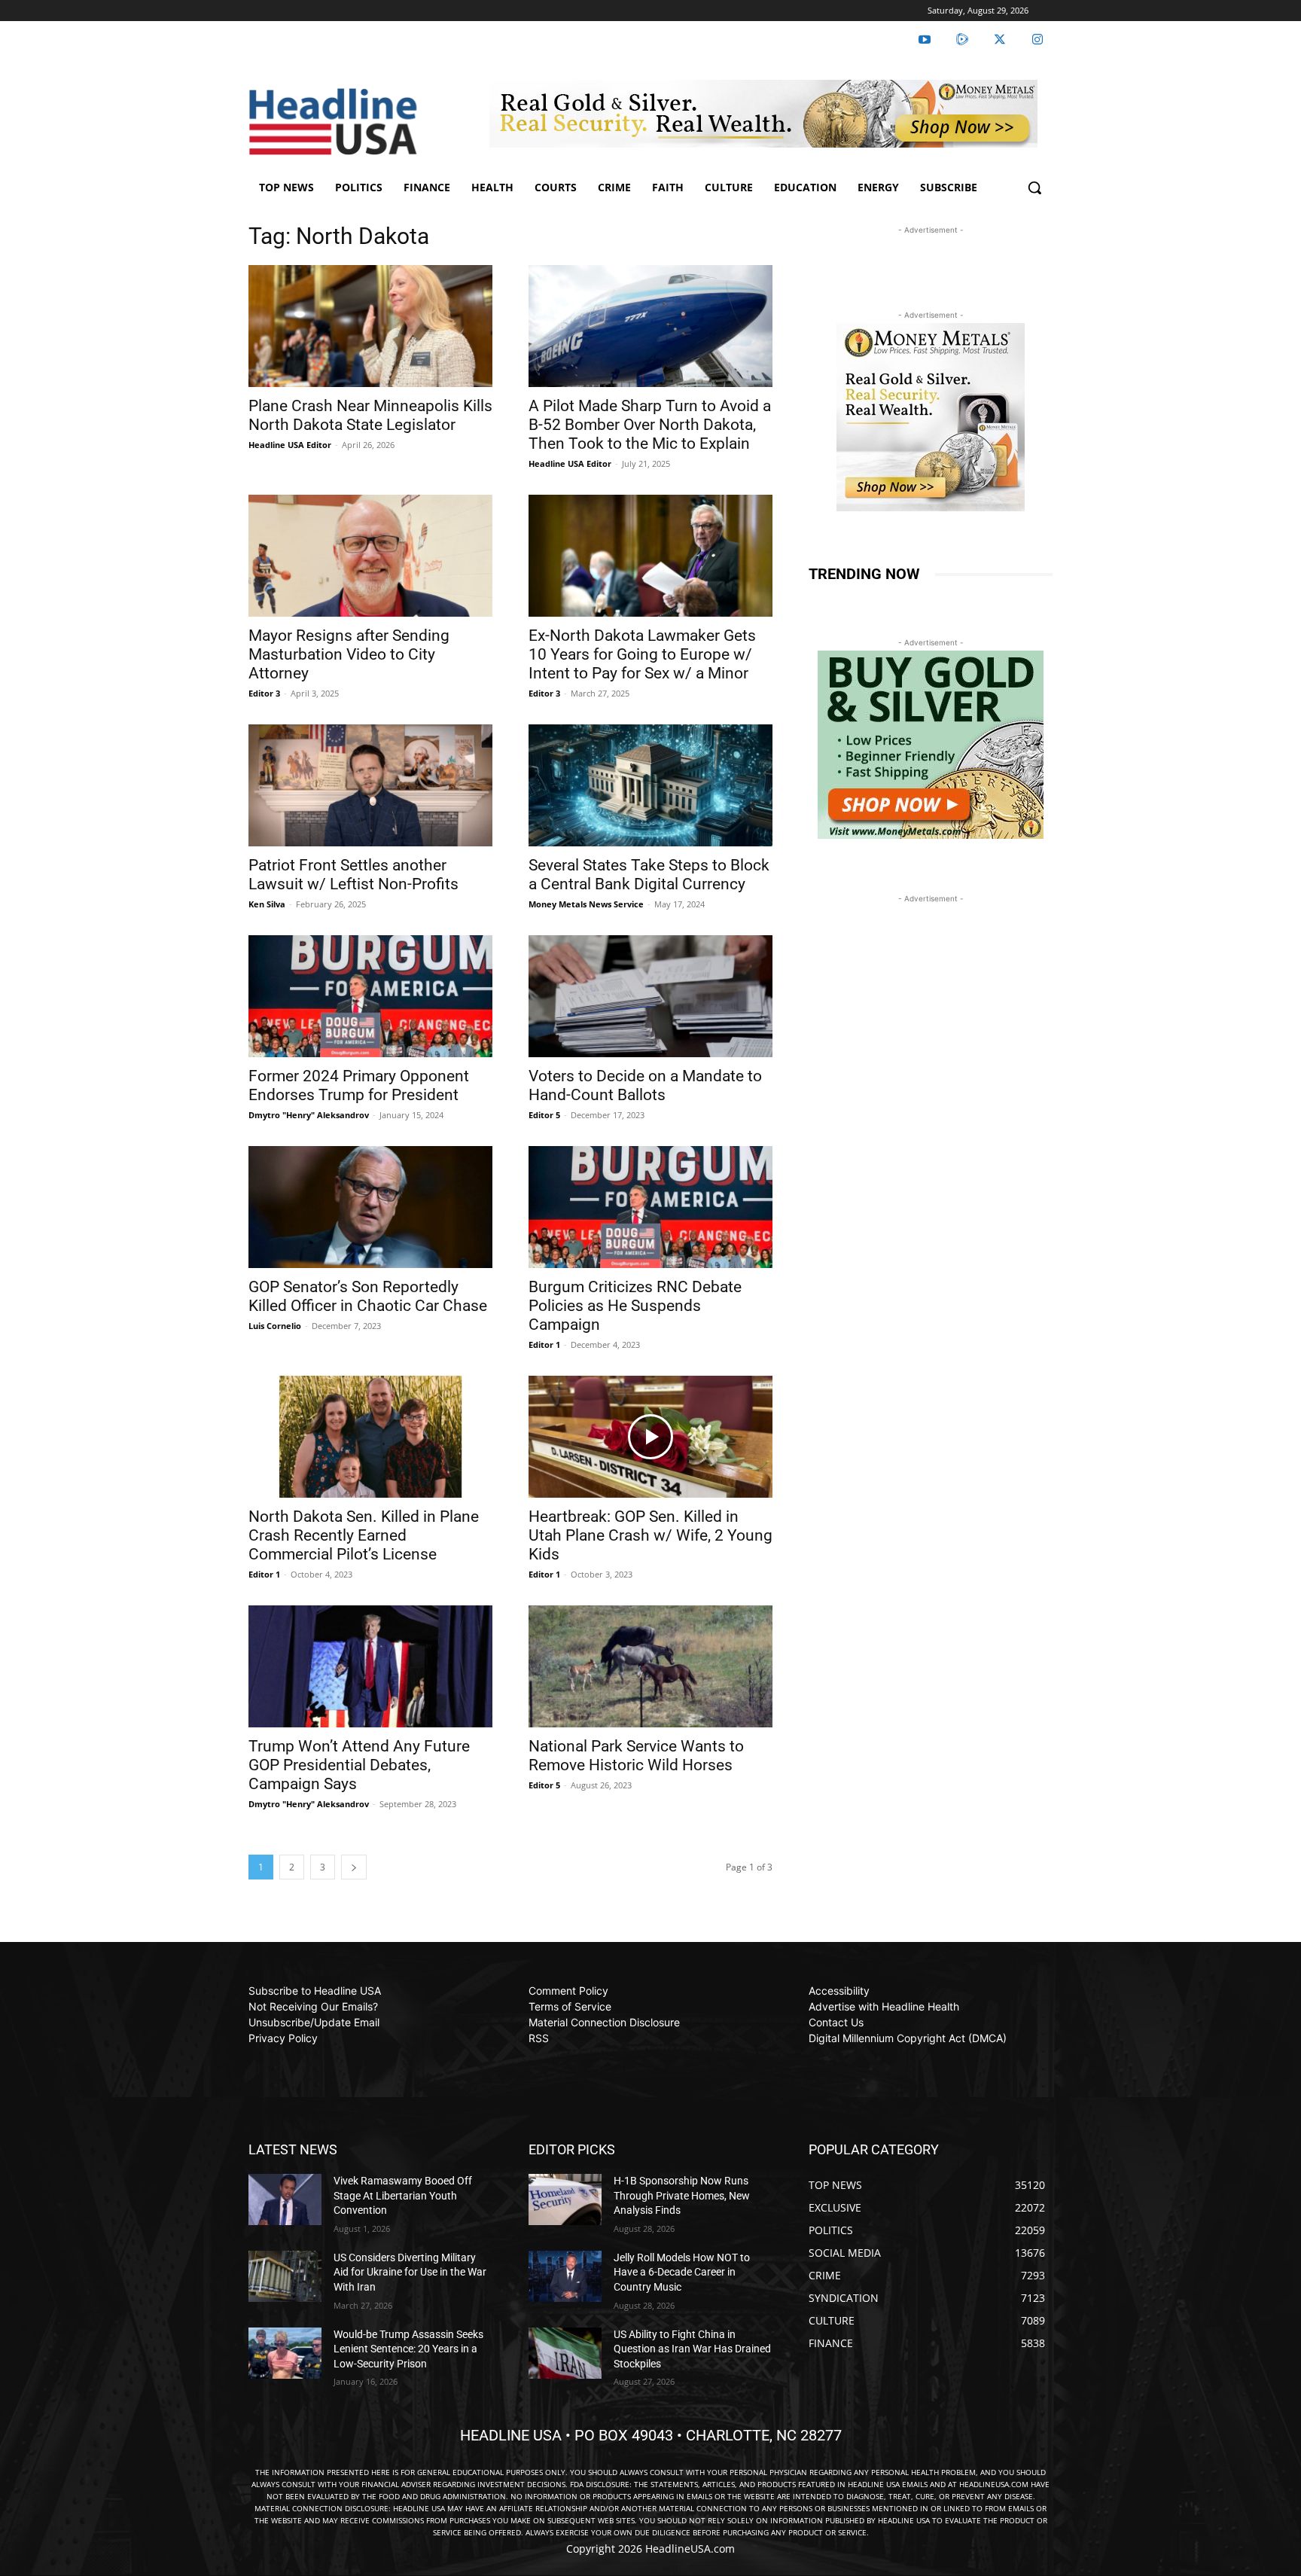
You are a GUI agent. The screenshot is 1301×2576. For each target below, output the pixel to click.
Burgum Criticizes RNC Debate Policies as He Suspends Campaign (635, 1306)
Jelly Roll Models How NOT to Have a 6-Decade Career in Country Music (682, 2272)
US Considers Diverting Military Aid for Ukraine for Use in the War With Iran (410, 2272)
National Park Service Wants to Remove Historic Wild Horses (636, 1756)
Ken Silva (267, 904)
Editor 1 (544, 1344)
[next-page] (354, 1867)
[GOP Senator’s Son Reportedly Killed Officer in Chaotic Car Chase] (370, 1207)
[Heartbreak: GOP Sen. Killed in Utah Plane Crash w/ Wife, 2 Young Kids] (650, 1437)
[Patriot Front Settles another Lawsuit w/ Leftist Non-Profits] (370, 785)
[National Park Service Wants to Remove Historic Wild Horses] (650, 1666)
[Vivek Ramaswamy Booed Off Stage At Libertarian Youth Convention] (285, 2200)
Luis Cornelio (275, 1326)
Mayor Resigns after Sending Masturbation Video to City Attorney (349, 654)
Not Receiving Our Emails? (313, 2006)
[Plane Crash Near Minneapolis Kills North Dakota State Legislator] (370, 326)
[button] (1034, 187)
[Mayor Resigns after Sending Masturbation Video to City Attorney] (370, 556)
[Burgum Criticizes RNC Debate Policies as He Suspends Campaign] (650, 1207)
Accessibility (839, 1991)
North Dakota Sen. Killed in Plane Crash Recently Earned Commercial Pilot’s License (364, 1535)
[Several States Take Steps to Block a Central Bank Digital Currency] (650, 785)
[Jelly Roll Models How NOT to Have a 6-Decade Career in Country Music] (565, 2276)
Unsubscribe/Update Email (314, 2022)
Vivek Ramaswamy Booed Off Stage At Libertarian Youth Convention (403, 2195)
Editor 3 (264, 693)
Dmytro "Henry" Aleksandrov (309, 1115)
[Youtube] (925, 40)
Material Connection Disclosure (604, 2022)
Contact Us (836, 2022)
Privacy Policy (283, 2038)
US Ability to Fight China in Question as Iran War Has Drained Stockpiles (692, 2349)
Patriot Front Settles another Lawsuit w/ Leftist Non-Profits (353, 875)
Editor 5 (544, 1115)
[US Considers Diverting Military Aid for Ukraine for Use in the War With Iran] (285, 2276)
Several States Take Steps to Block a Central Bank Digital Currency (649, 875)
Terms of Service (570, 2006)
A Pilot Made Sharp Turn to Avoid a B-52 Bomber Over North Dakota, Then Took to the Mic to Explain (650, 425)
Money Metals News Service (586, 904)
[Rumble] (962, 40)
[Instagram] (1037, 40)
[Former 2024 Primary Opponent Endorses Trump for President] (370, 996)
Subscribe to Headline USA (315, 1991)
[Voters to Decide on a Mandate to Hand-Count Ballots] (650, 996)
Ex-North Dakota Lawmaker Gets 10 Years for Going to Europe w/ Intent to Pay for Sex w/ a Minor (642, 654)
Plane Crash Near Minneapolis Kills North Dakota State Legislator (370, 415)
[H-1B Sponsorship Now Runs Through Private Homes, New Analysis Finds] (565, 2200)
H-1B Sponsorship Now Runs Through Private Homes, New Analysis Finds (682, 2195)
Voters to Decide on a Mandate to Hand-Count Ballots (645, 1085)
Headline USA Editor (290, 445)
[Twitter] (1000, 40)
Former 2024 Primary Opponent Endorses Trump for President (359, 1085)
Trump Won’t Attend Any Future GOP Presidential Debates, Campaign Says (359, 1765)
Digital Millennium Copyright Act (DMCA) (908, 2038)
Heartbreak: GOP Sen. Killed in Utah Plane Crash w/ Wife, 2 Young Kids (650, 1535)
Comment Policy (568, 1991)
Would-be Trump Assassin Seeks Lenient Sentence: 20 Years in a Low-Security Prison (408, 2349)
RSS (539, 2038)
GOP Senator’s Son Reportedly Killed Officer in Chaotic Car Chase (368, 1296)
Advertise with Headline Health (884, 2006)
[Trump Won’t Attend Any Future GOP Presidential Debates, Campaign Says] (370, 1666)
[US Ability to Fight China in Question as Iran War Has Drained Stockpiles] (565, 2353)
